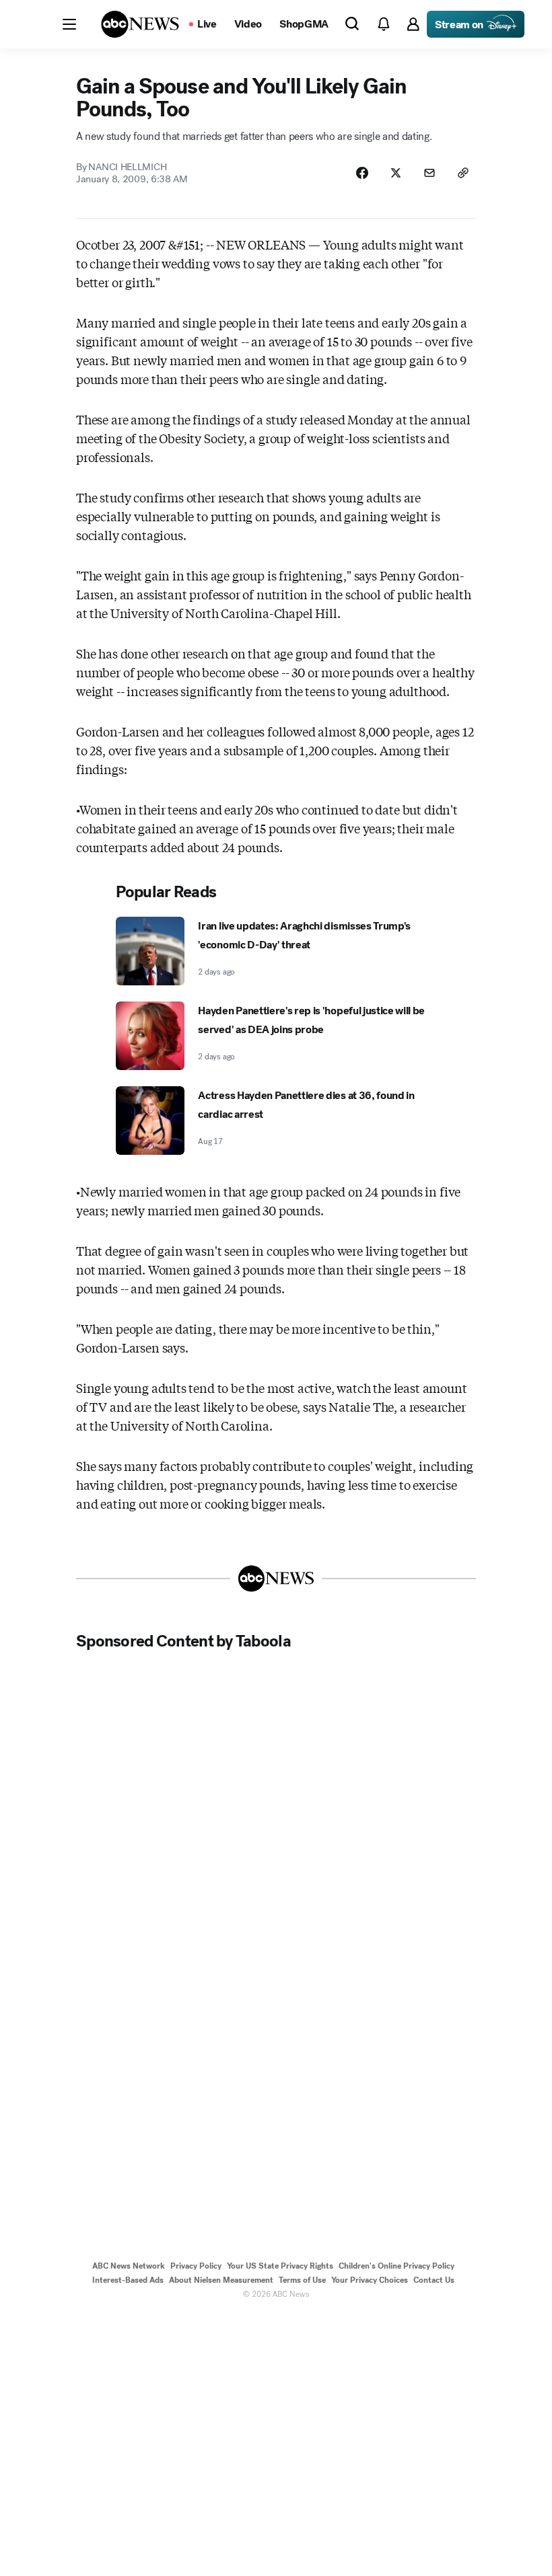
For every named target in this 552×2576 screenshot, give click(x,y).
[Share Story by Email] (429, 173)
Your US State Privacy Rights (280, 2266)
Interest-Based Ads (128, 2280)
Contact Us (434, 2280)
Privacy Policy (196, 2266)
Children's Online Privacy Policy (396, 2266)
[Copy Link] (463, 173)
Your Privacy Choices (370, 2280)
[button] (69, 24)
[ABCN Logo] (140, 24)
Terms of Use (302, 2280)
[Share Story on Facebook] (362, 173)
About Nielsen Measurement (221, 2280)
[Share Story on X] (396, 173)
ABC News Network (129, 2266)
